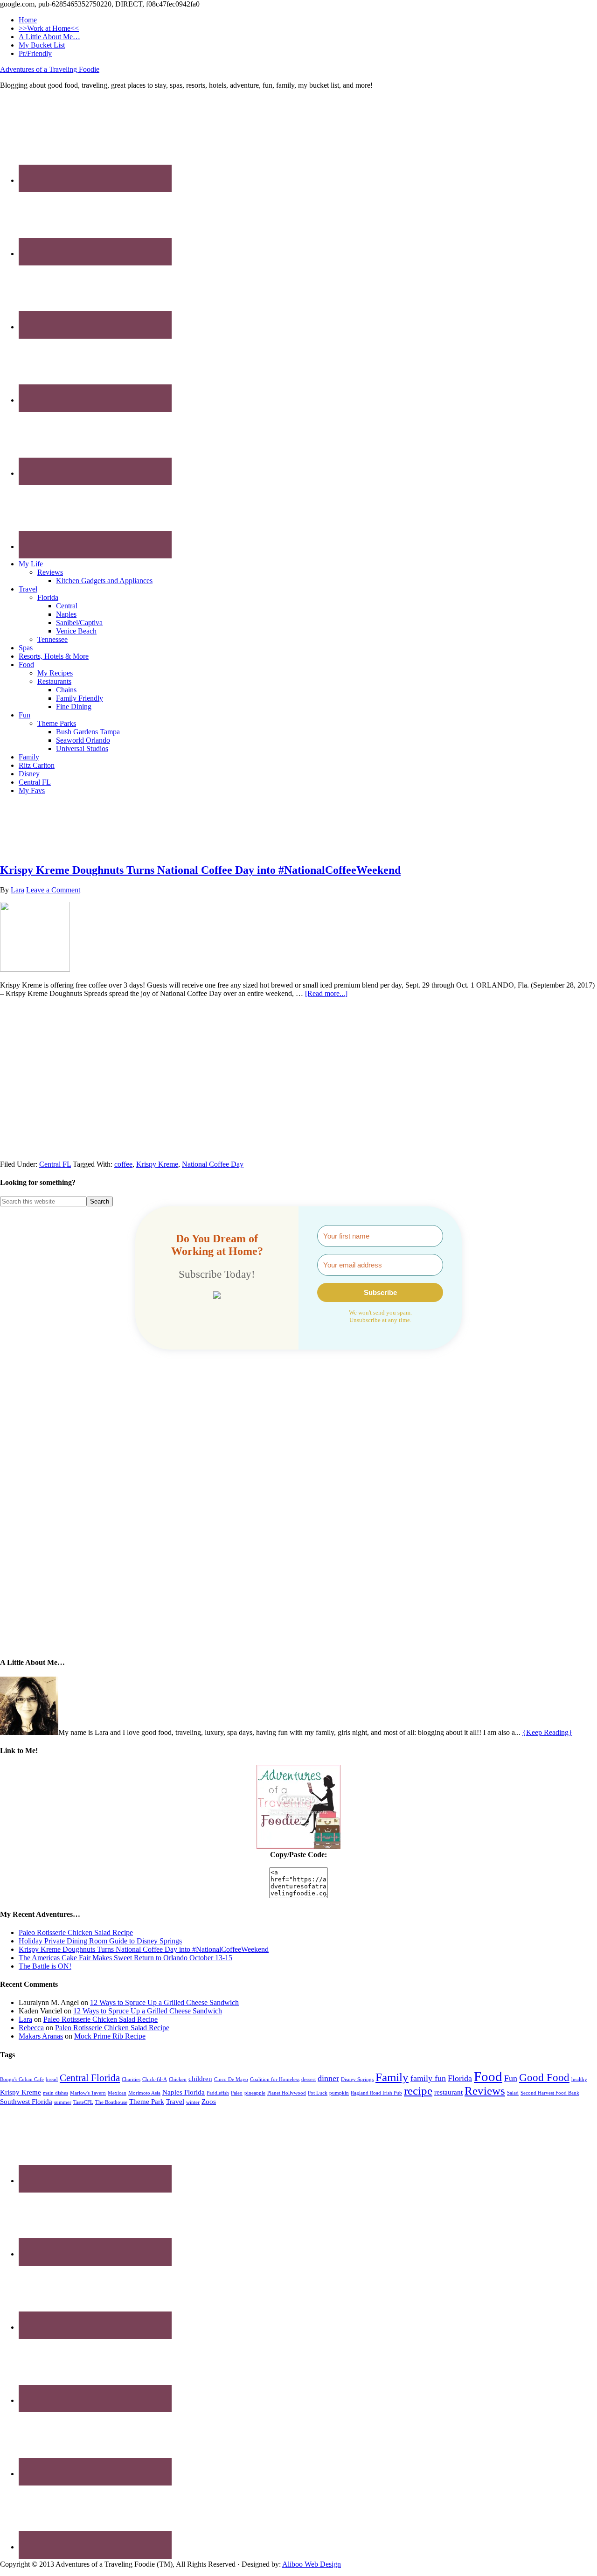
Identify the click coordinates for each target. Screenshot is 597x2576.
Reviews (485, 2091)
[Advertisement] (298, 823)
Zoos (209, 2101)
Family (392, 2077)
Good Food (544, 2078)
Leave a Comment (53, 890)
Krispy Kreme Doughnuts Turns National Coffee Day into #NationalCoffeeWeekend (200, 870)
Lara (25, 2019)
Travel (175, 2101)
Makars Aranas (41, 2036)
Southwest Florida (26, 2101)
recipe (418, 2091)
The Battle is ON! (45, 1966)
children (200, 2078)
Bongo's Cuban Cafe (22, 2079)
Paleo (237, 2093)
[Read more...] (326, 993)
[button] (217, 1296)
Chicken (178, 2079)
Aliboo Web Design (312, 2564)
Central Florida (90, 2078)
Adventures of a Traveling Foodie (50, 69)
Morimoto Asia (144, 2093)
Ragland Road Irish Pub (376, 2093)
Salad (513, 2093)
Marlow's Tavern (88, 2093)
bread (52, 2079)
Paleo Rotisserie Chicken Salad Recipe (76, 1932)
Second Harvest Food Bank (550, 2093)
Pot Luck (318, 2093)
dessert (309, 2079)
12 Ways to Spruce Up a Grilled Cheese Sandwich (164, 2002)
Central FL (55, 1164)
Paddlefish (218, 2093)
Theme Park (147, 2101)
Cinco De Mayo (231, 2079)
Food (488, 2076)
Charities (131, 2079)
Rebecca (31, 2028)
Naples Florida (184, 2092)
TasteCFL (83, 2102)
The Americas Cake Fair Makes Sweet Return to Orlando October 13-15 (125, 1958)
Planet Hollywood (287, 2093)
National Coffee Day (213, 1164)
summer (63, 2102)
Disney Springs (357, 2079)
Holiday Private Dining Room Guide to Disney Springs (100, 1941)
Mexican (117, 2093)
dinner (328, 2078)
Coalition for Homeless (275, 2079)
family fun (428, 2078)
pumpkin (339, 2093)
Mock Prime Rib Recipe (110, 2036)
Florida (460, 2078)
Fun (511, 2078)
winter (193, 2102)
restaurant (448, 2092)
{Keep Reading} (547, 1732)
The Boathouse (111, 2102)
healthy (579, 2079)
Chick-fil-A (155, 2079)
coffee (123, 1164)
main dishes (56, 2093)
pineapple (255, 2093)
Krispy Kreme (157, 1164)
